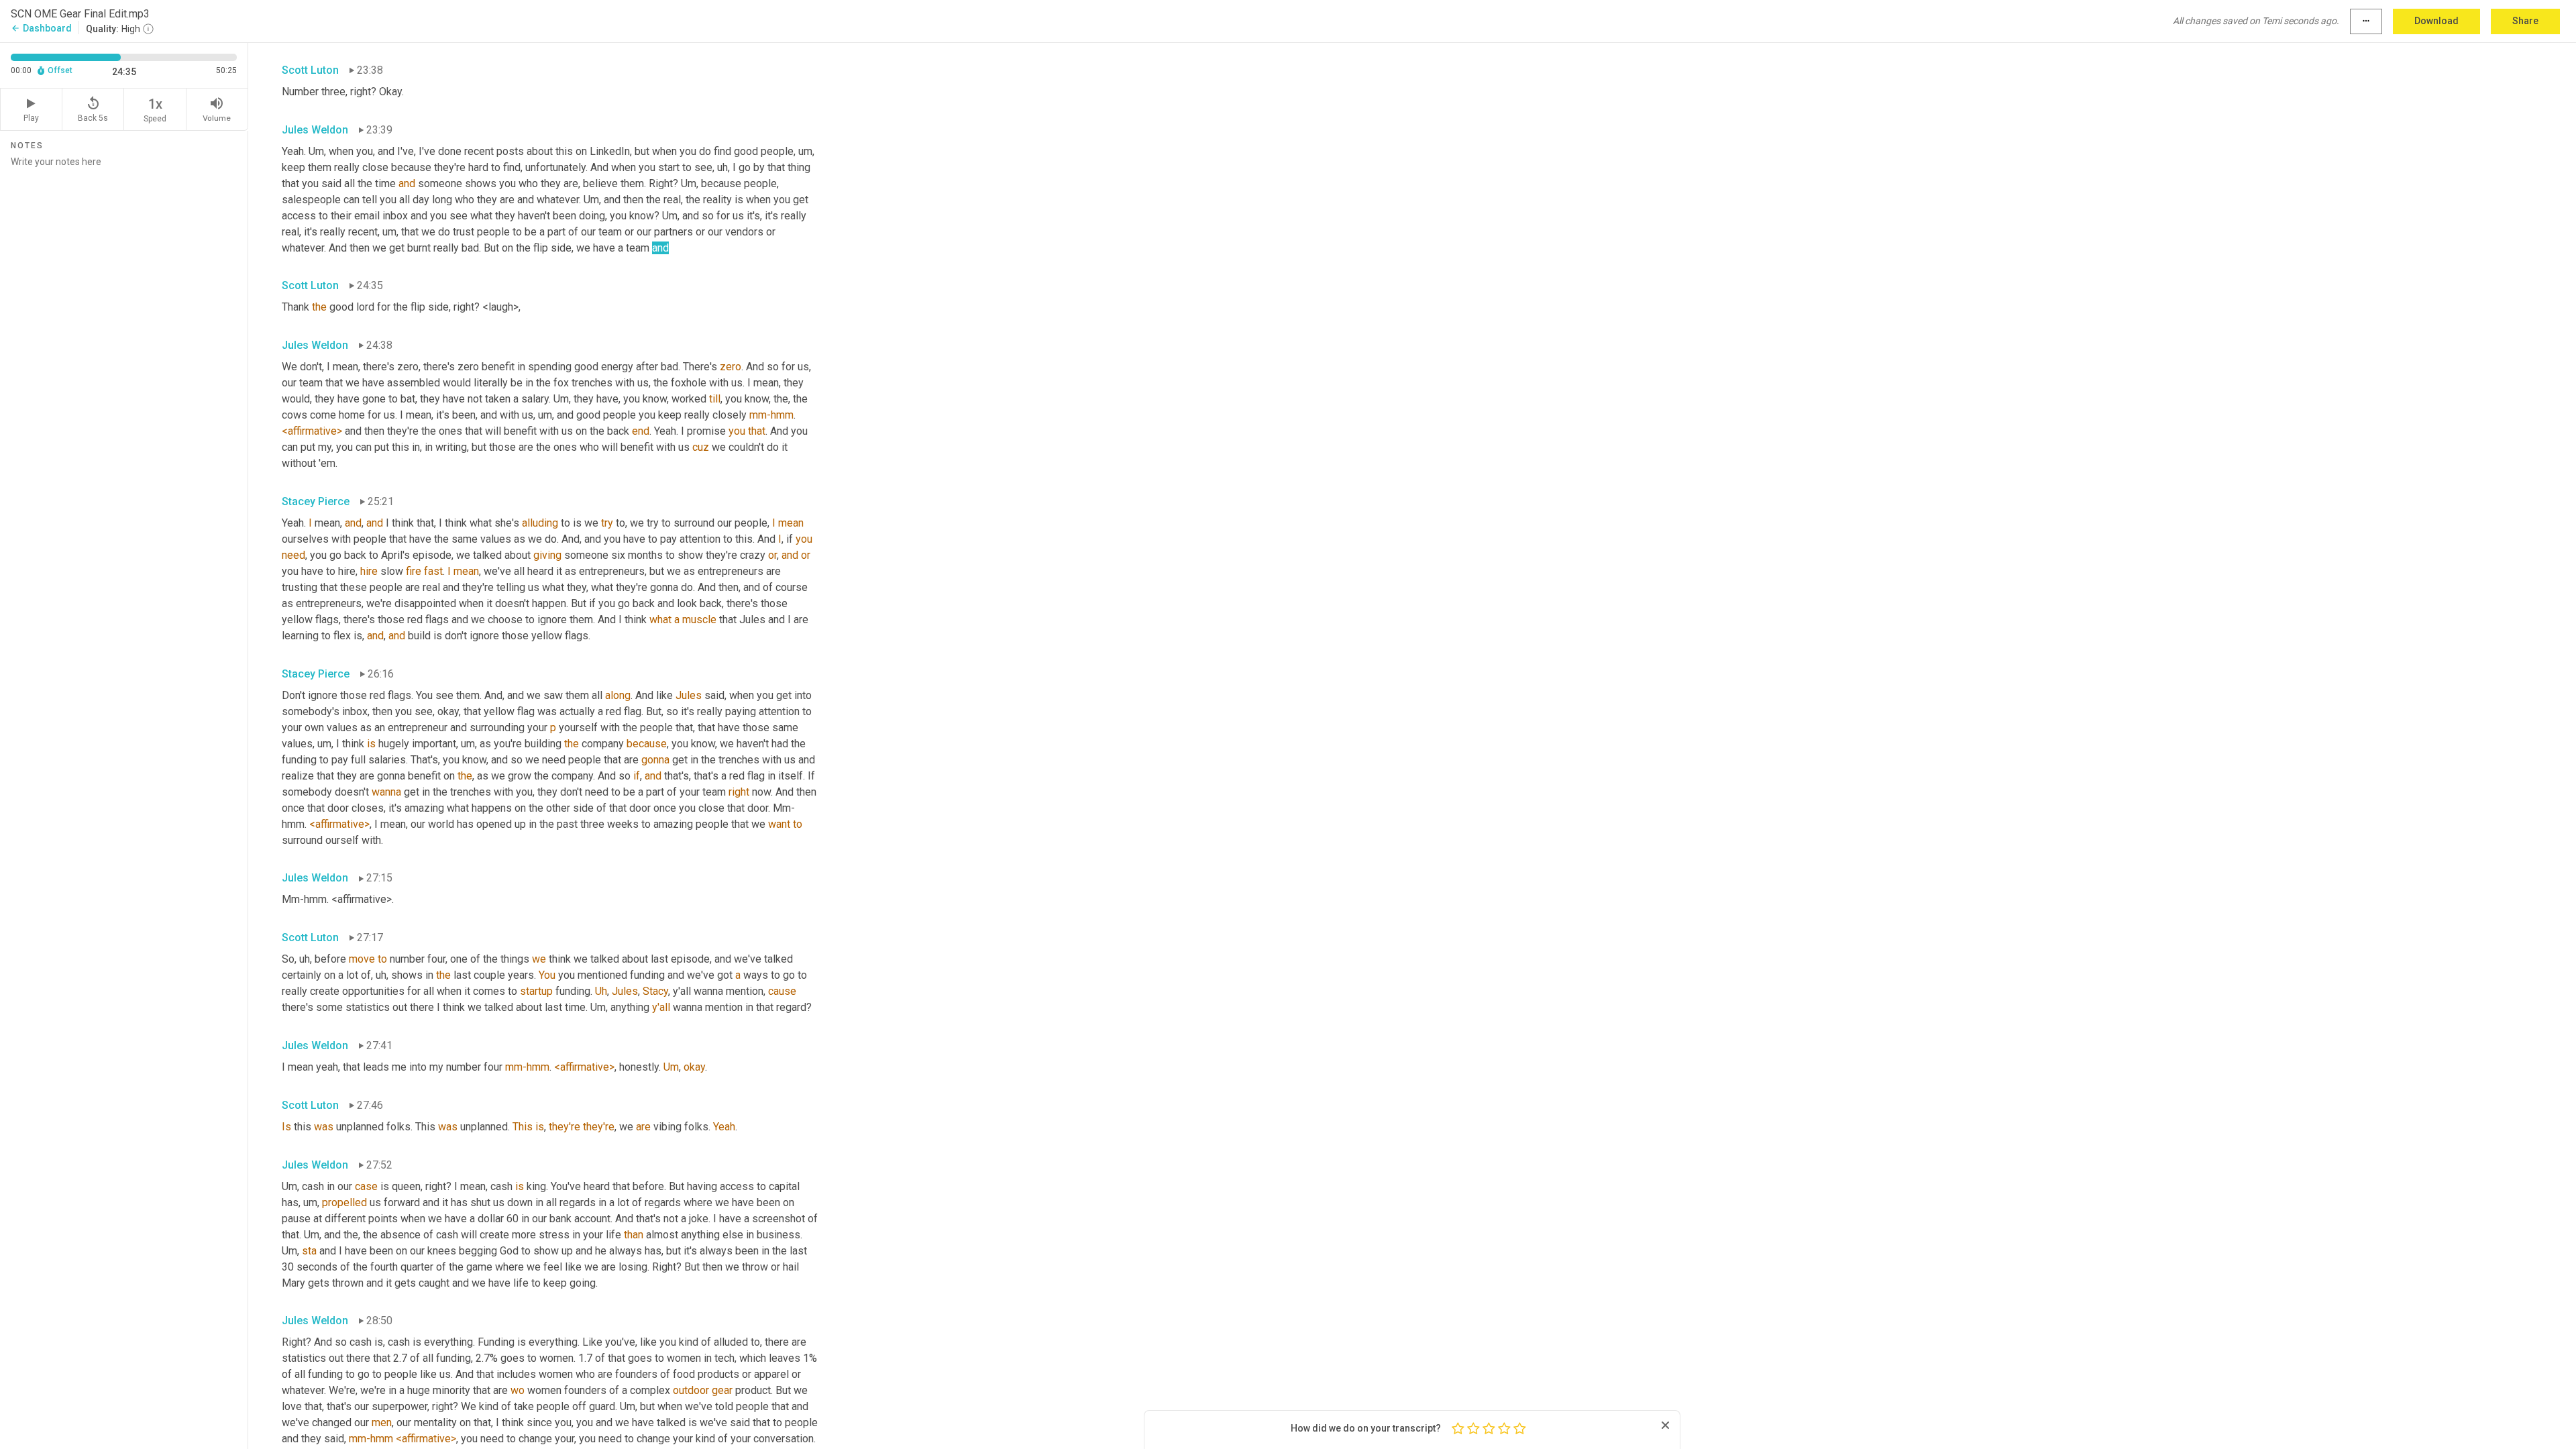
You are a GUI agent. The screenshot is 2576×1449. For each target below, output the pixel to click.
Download (2436, 21)
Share (2525, 21)
